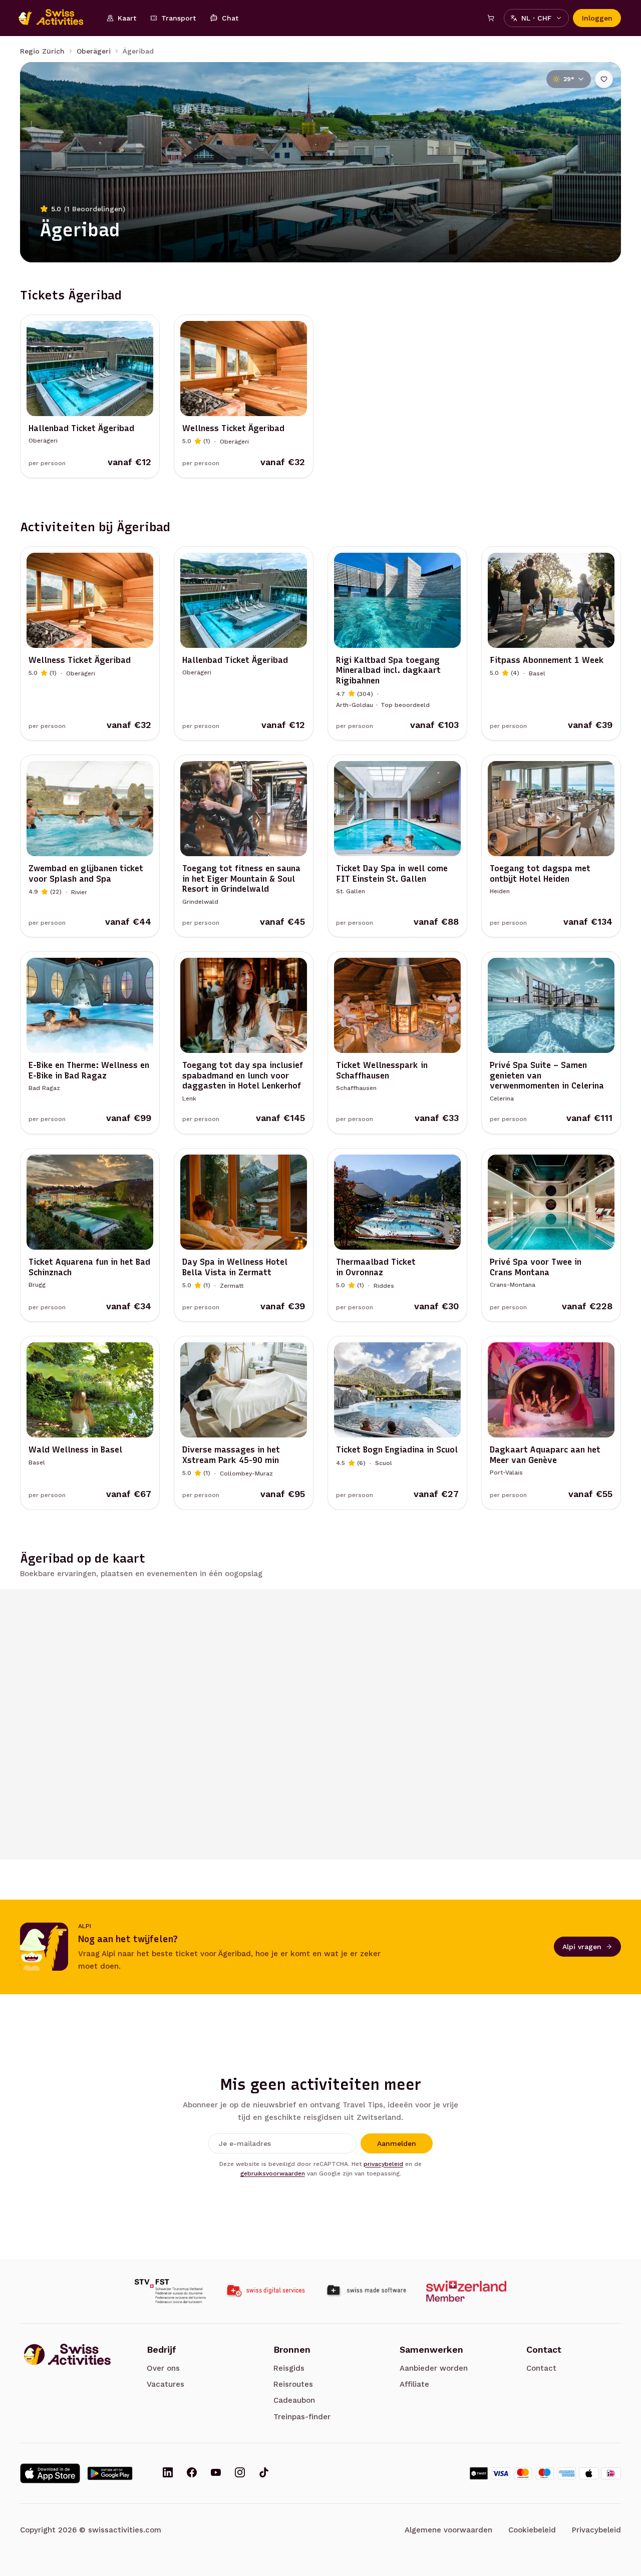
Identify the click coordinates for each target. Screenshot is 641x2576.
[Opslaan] (604, 79)
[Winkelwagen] (491, 18)
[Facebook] (192, 2473)
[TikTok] (264, 2473)
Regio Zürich (42, 51)
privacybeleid (383, 2164)
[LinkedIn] (168, 2473)
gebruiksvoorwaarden (273, 2173)
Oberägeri (94, 51)
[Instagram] (240, 2473)
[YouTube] (216, 2473)
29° (569, 79)
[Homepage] (56, 18)
